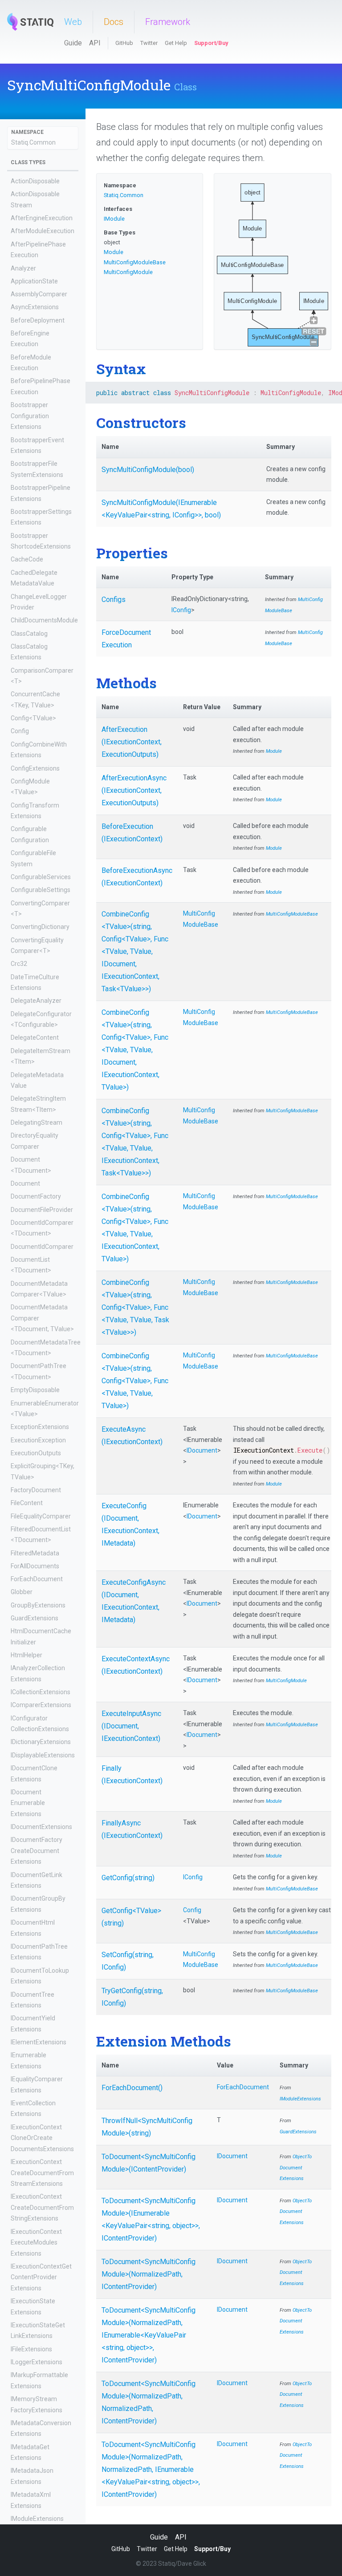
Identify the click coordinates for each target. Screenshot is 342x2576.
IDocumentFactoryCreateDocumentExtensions (37, 1851)
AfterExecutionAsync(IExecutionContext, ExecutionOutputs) (134, 790)
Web (73, 22)
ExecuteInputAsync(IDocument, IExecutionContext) (131, 1726)
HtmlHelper (26, 1655)
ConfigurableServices (41, 877)
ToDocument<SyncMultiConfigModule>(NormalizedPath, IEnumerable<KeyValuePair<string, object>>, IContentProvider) (149, 2335)
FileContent (27, 1503)
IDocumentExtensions (41, 1827)
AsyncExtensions (35, 307)
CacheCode (27, 559)
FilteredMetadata (35, 1553)
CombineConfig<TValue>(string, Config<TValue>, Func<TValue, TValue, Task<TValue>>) (135, 1307)
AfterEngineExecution (42, 218)
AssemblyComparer (39, 294)
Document (25, 1183)
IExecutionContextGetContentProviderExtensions (41, 2277)
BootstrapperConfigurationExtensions (30, 416)
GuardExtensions (35, 1618)
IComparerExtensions (41, 1705)
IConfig (181, 610)
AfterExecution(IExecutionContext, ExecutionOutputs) (132, 742)
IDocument (202, 1450)
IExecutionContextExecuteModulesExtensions (36, 2243)
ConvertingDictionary (40, 927)
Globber (22, 1592)
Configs (114, 600)
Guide (73, 43)
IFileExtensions (31, 2349)
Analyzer (23, 268)
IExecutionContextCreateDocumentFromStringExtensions (42, 2207)
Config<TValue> (33, 718)
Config (20, 731)
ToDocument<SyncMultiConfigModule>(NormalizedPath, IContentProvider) (149, 2274)
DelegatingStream (37, 1122)
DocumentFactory (36, 1196)
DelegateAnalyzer (36, 1001)
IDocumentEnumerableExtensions (28, 1803)
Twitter (149, 43)
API (95, 43)
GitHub (124, 43)
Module (114, 252)
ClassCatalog (29, 634)
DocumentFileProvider (42, 1210)
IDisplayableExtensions (43, 1755)
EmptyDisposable (35, 1390)
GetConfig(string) (128, 1878)
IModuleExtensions (37, 2519)
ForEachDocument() (132, 2088)
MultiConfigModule (128, 272)
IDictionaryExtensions (41, 1742)
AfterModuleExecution (43, 231)
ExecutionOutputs (36, 1453)
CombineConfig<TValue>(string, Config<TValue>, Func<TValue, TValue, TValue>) (135, 1381)
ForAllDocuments (35, 1566)
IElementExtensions (39, 2042)
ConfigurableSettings (41, 890)
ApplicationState (34, 281)
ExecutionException (38, 1440)
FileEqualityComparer (41, 1516)
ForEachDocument (37, 1579)
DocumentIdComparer (42, 1247)
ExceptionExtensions (40, 1427)
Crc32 (19, 964)
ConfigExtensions (35, 768)
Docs (114, 22)
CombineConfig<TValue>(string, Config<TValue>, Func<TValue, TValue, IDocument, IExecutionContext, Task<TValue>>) (135, 951)
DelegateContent (35, 1038)
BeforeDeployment (38, 320)
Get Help (176, 43)
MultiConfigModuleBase (135, 262)
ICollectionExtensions (41, 1692)
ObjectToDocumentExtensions (296, 2168)
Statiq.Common (33, 142)
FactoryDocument (36, 1490)
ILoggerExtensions (37, 2362)
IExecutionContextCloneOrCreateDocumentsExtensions (42, 2138)
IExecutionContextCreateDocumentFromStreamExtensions (42, 2173)
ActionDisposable (35, 181)
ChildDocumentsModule (44, 620)
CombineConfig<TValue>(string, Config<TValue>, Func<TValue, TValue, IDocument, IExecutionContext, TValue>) (135, 1050)
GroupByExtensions (38, 1605)
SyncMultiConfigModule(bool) (148, 470)
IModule (114, 219)
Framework (168, 22)
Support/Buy (211, 43)
